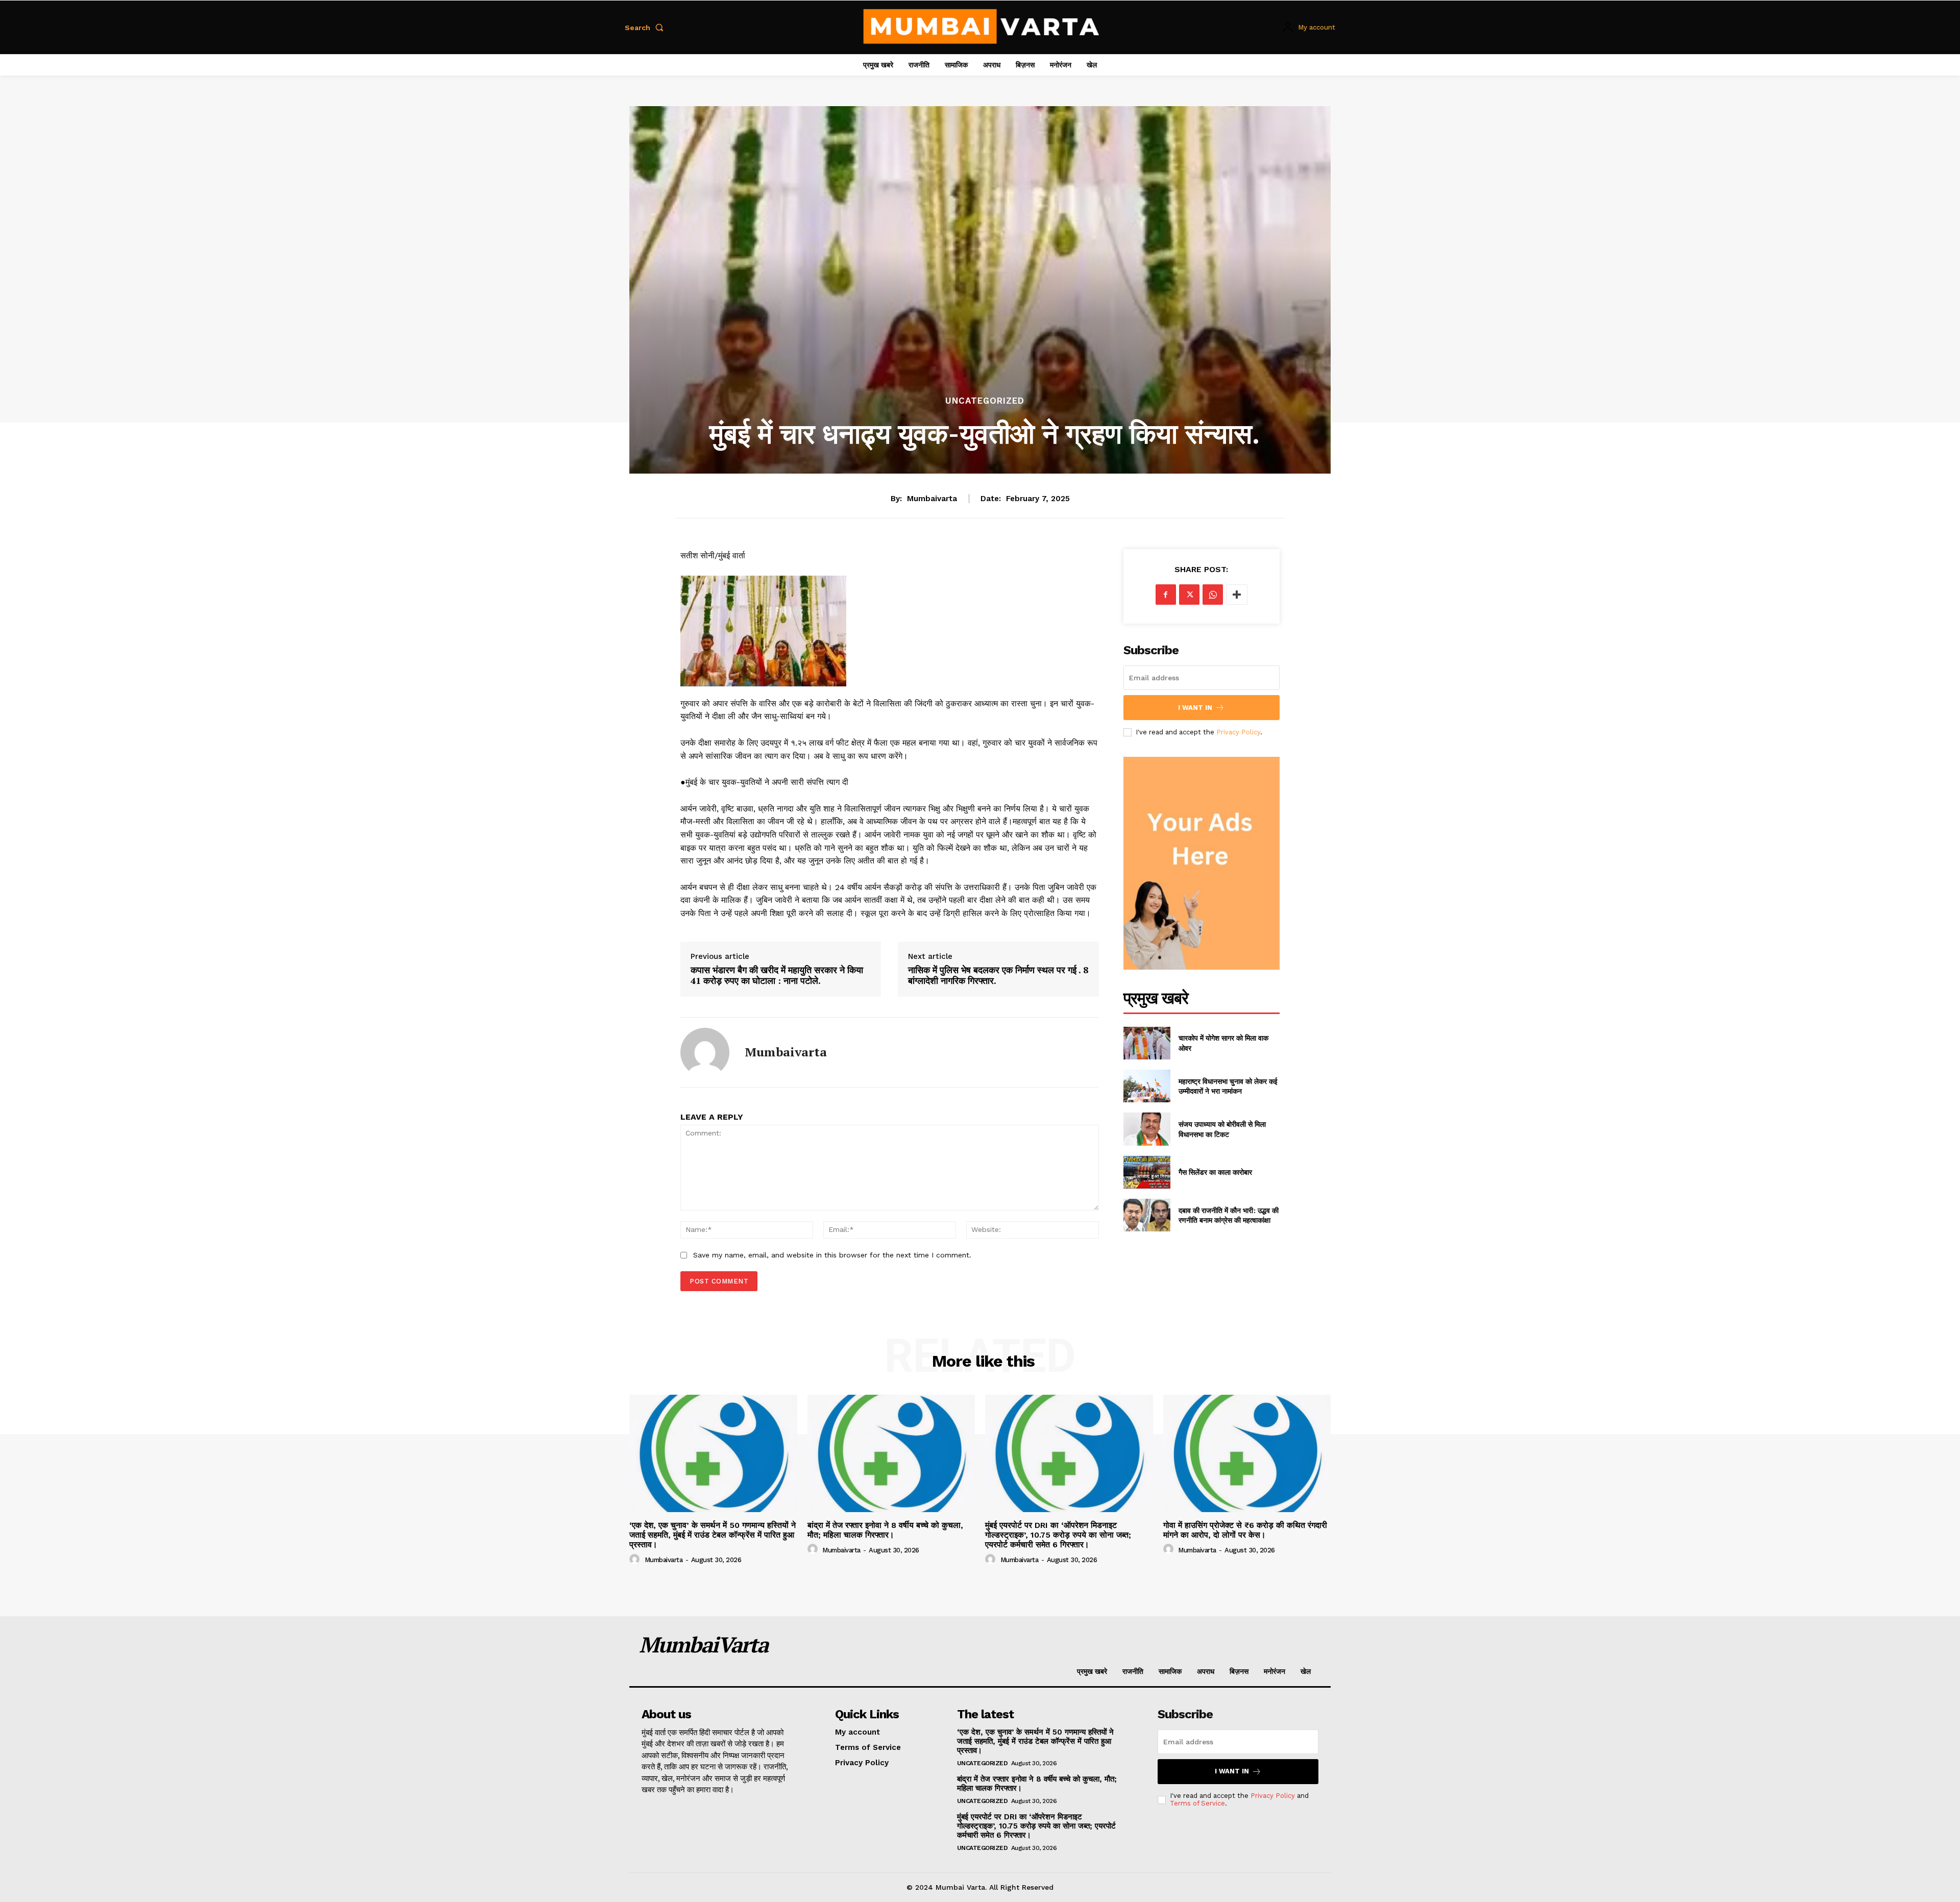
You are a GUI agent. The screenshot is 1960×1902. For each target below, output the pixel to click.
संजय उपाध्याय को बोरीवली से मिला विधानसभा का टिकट (1222, 1129)
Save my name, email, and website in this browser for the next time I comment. (832, 1255)
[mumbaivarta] (705, 1052)
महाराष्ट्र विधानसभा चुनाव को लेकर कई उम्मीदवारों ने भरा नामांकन (1228, 1086)
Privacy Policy (1238, 732)
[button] (646, 28)
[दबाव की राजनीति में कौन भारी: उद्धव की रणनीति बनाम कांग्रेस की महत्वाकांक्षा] (1147, 1215)
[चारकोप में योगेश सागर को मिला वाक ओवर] (1147, 1043)
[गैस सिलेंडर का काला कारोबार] (1147, 1172)
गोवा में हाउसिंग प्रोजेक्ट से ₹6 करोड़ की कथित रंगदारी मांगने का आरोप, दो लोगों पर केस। (1245, 1530)
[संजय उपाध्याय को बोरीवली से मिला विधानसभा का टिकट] (1147, 1129)
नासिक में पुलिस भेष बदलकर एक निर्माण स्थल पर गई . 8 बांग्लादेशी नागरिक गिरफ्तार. (998, 975)
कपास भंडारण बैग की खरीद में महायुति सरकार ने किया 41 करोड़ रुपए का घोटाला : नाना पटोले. (777, 975)
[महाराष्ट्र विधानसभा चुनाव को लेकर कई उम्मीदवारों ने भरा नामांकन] (1147, 1086)
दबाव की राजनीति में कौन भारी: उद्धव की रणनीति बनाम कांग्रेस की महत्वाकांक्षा (1229, 1215)
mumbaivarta (932, 499)
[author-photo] (636, 1560)
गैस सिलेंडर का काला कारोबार (1215, 1172)
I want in (1195, 708)
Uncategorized (985, 401)
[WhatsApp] (1213, 595)
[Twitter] (1189, 595)
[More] (1237, 595)
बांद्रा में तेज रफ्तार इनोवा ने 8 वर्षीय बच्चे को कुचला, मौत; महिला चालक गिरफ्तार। (885, 1530)
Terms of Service (1197, 1803)
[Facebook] (1166, 595)
